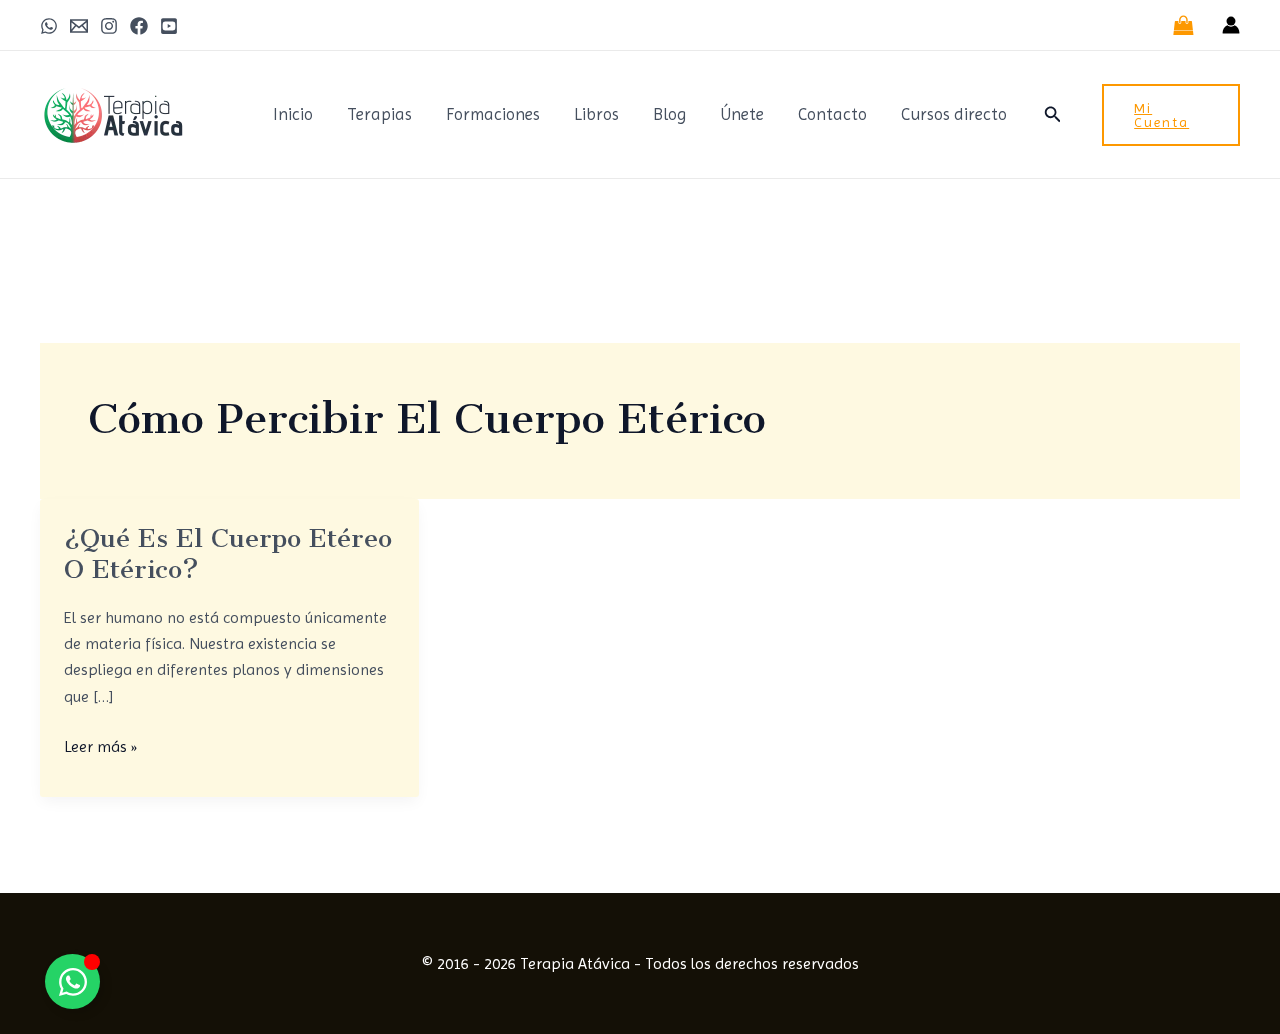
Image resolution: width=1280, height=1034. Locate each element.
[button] (1053, 114)
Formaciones (493, 114)
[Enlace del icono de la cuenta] (1231, 25)
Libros (596, 114)
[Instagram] (109, 26)
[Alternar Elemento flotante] (72, 981)
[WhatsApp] (49, 26)
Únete (742, 114)
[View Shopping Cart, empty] (1183, 25)
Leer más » (100, 745)
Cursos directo (954, 114)
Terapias (379, 114)
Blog (669, 114)
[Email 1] (79, 26)
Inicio (293, 114)
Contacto (832, 114)
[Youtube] (169, 26)
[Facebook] (139, 26)
